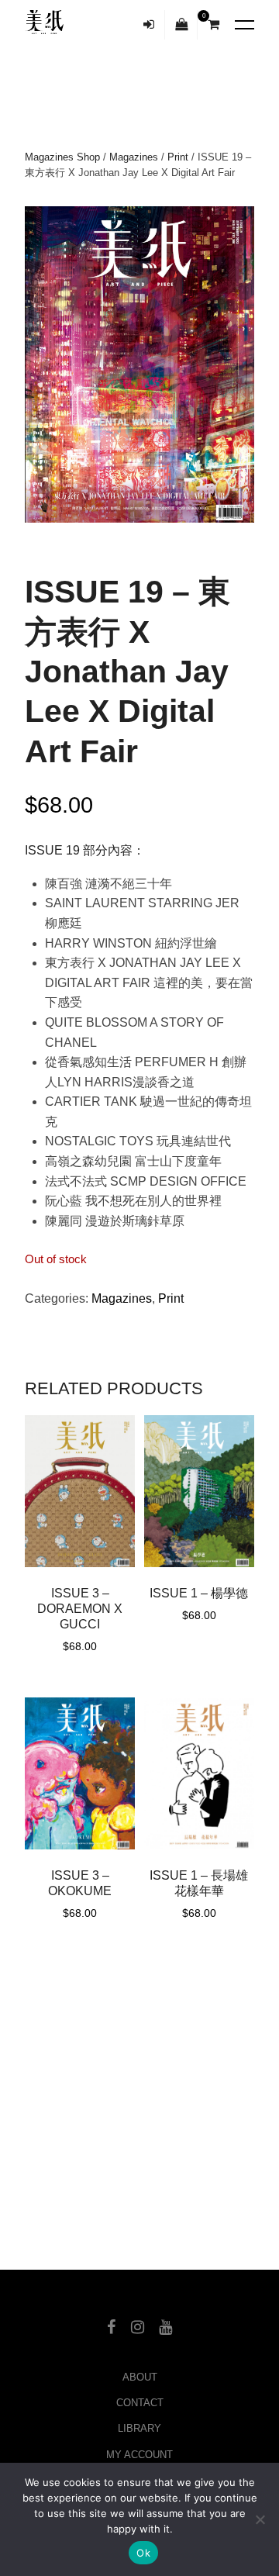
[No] (260, 2519)
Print (178, 157)
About (140, 2377)
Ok (143, 2553)
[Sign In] (149, 25)
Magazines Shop (62, 157)
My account (139, 2455)
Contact (140, 2403)
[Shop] (182, 25)
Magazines (134, 157)
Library (139, 2428)
